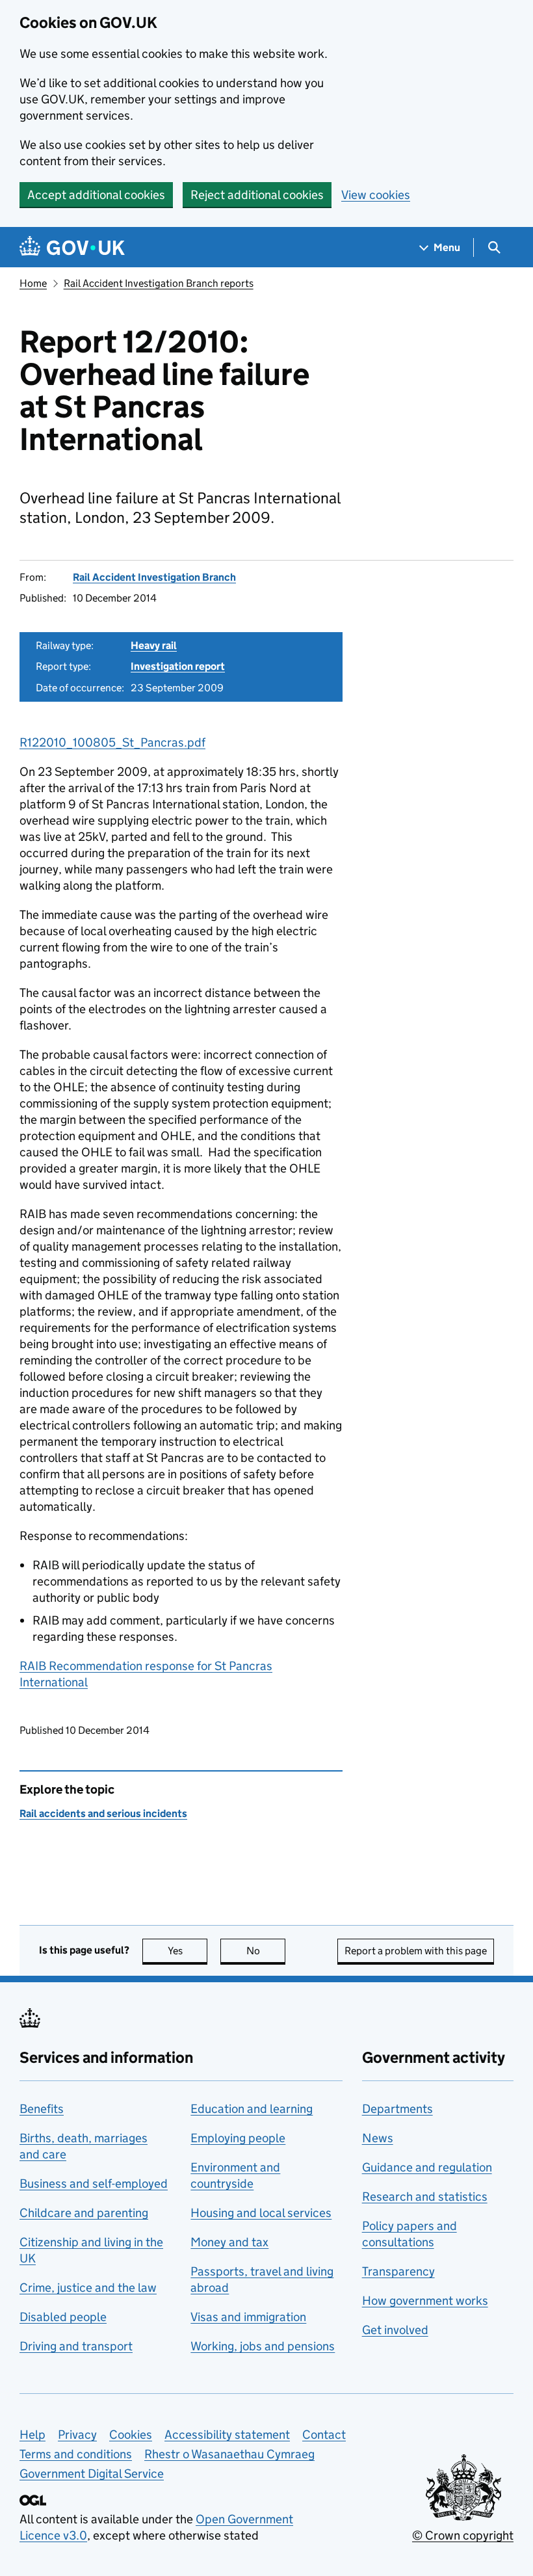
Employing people (238, 2138)
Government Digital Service (92, 2474)
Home (33, 283)
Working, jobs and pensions (263, 2346)
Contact (324, 2435)
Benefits (42, 2109)
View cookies (376, 195)
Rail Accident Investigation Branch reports (159, 283)
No (266, 1951)
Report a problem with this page (416, 1951)
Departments (397, 2109)
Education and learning (252, 2109)
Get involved (395, 2330)
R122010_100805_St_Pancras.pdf (112, 742)
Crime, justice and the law (88, 2288)
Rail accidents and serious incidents (103, 1813)
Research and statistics (425, 2197)
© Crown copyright (463, 2535)
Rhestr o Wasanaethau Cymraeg (229, 2454)
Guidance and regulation (427, 2167)
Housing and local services (261, 2213)
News (378, 2138)
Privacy (77, 2435)
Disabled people (63, 2317)
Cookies (131, 2435)
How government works (425, 2301)
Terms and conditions (76, 2454)
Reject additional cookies (257, 195)
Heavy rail (154, 645)
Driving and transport (76, 2346)
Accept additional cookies (96, 195)
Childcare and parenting (84, 2213)
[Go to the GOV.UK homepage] (72, 247)
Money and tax (229, 2242)
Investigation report (178, 666)
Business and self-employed (94, 2184)
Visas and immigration (248, 2317)
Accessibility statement (227, 2435)
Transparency (398, 2271)
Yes (188, 1951)
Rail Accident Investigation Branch (154, 577)
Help (32, 2435)
